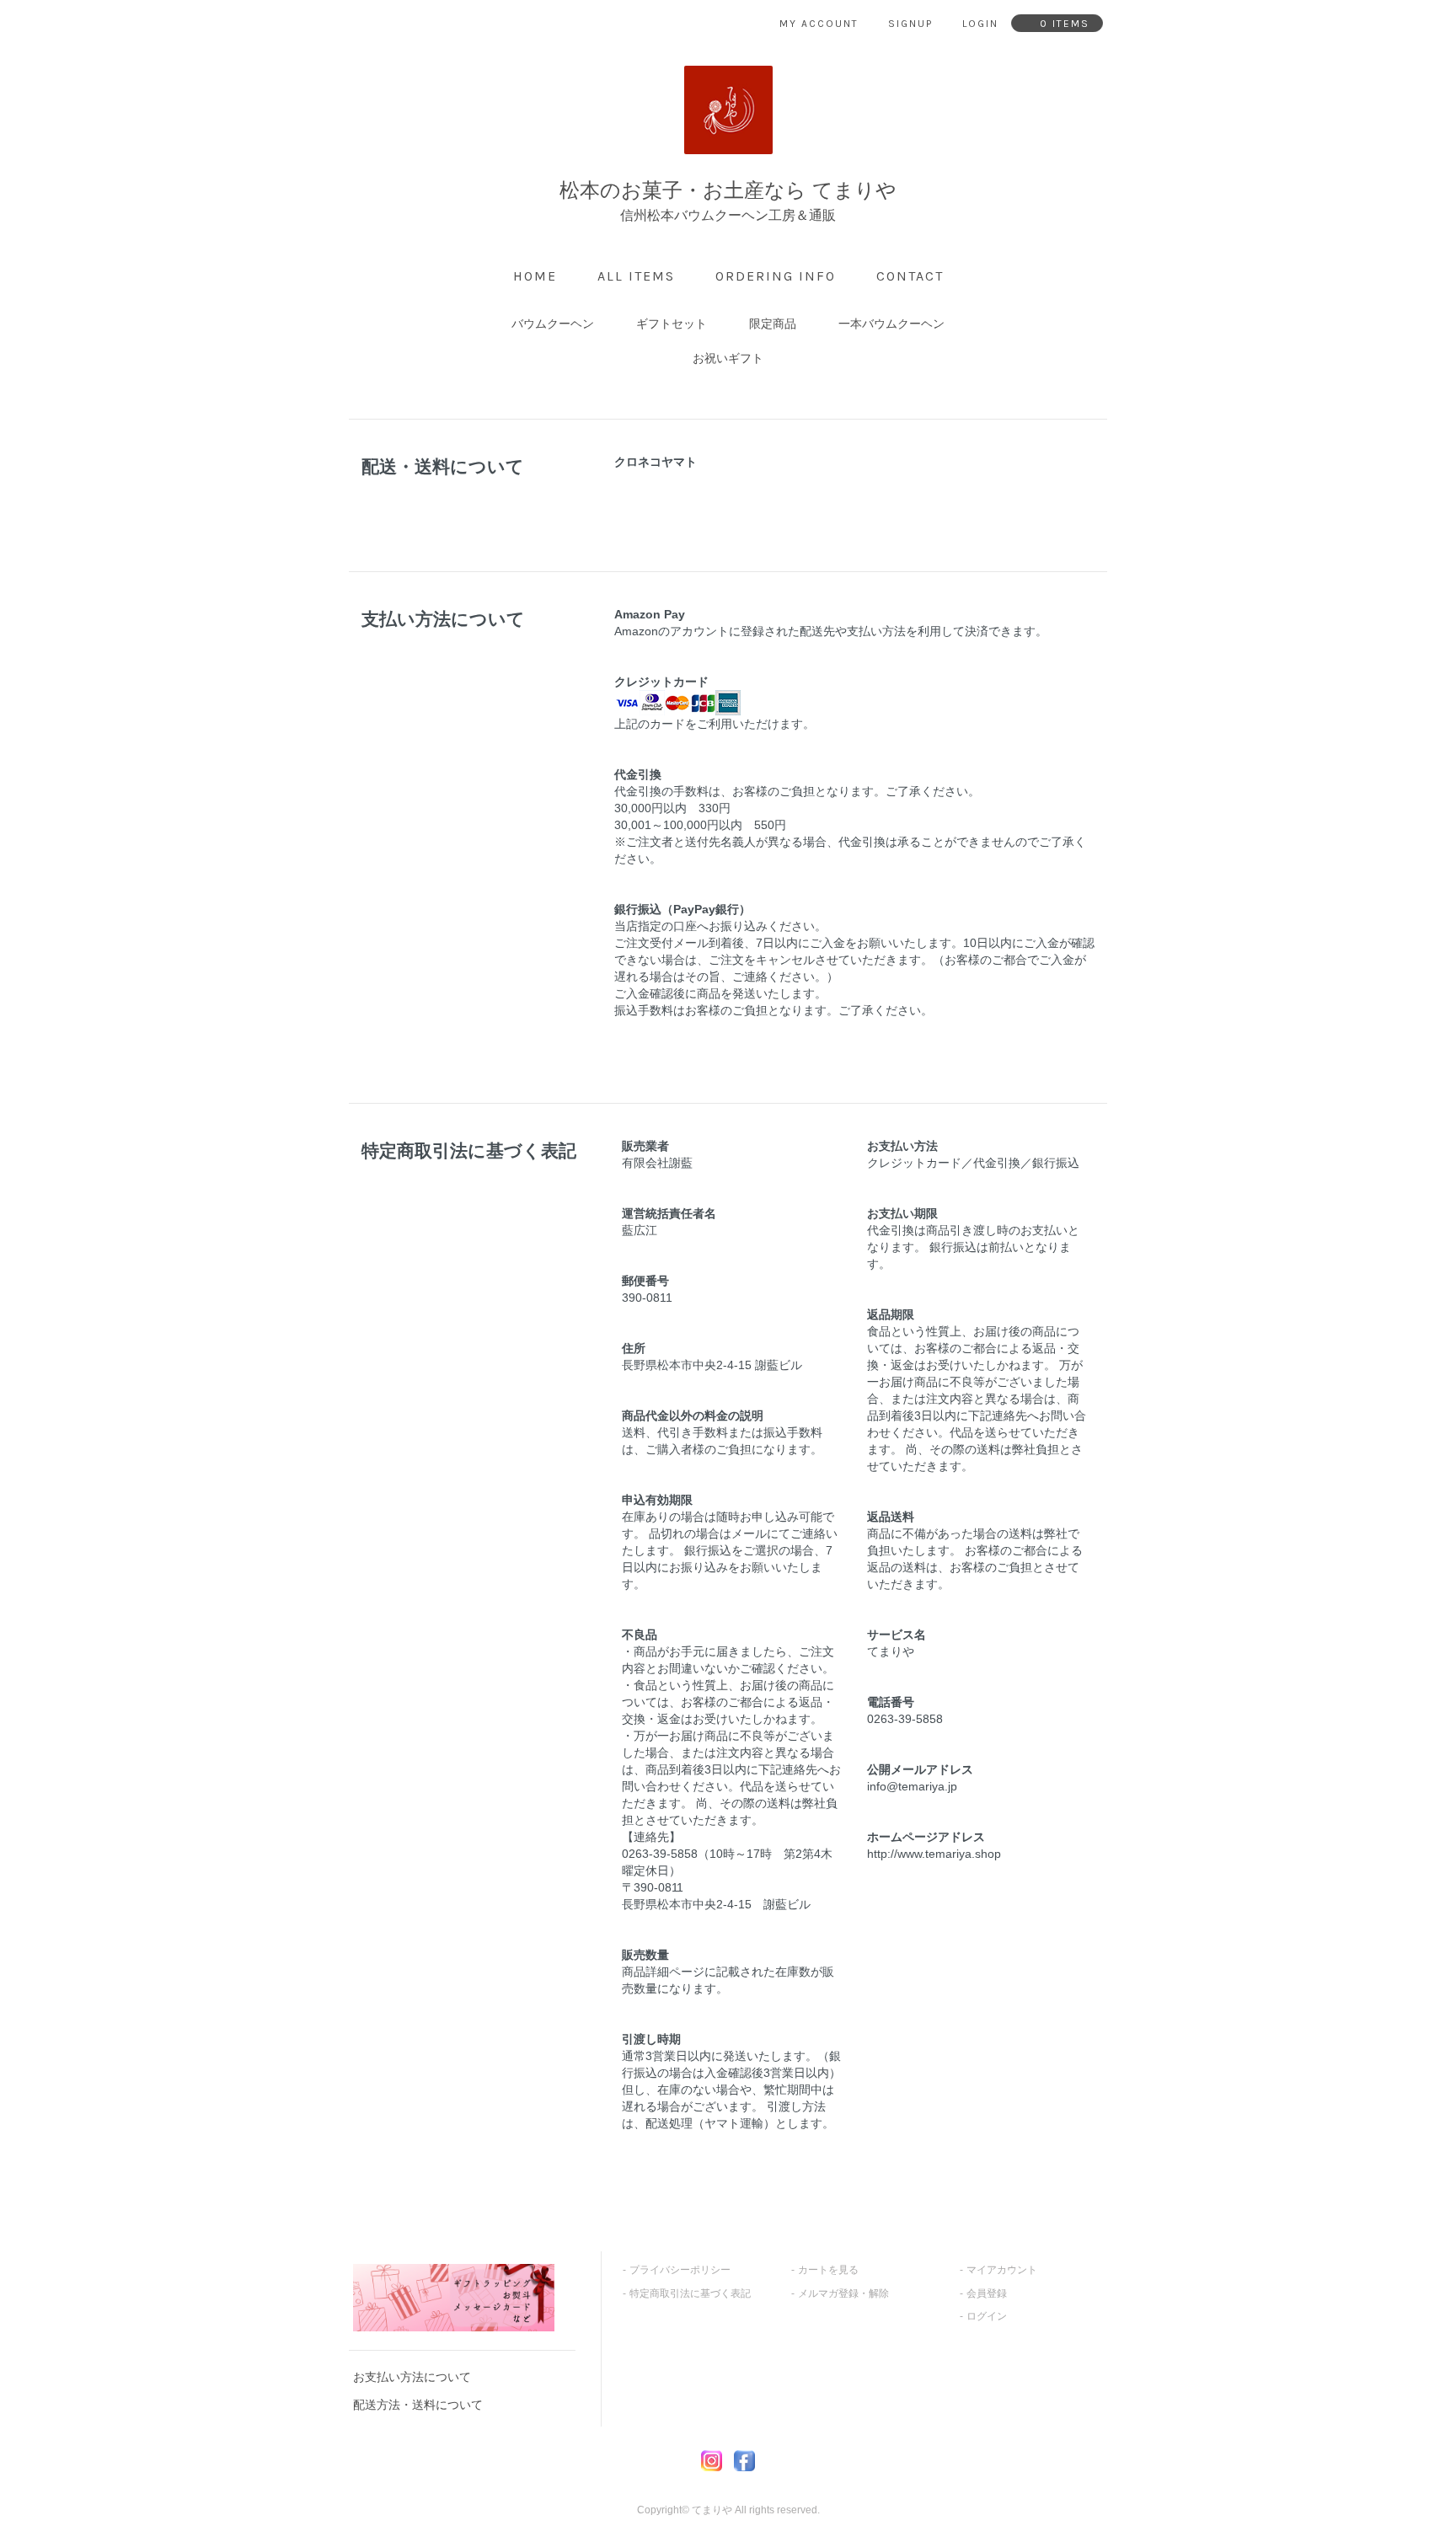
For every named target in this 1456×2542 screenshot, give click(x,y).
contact (910, 276)
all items (636, 276)
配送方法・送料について (418, 2405)
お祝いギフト (728, 358)
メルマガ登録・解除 (843, 2293)
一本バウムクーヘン (891, 324)
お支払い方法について (412, 2377)
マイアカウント (1002, 2270)
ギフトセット (672, 324)
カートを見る (828, 2270)
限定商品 (773, 324)
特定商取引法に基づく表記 (690, 2293)
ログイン (987, 2316)
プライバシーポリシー (680, 2270)
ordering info (776, 276)
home (535, 276)
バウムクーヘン (553, 324)
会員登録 (987, 2293)
